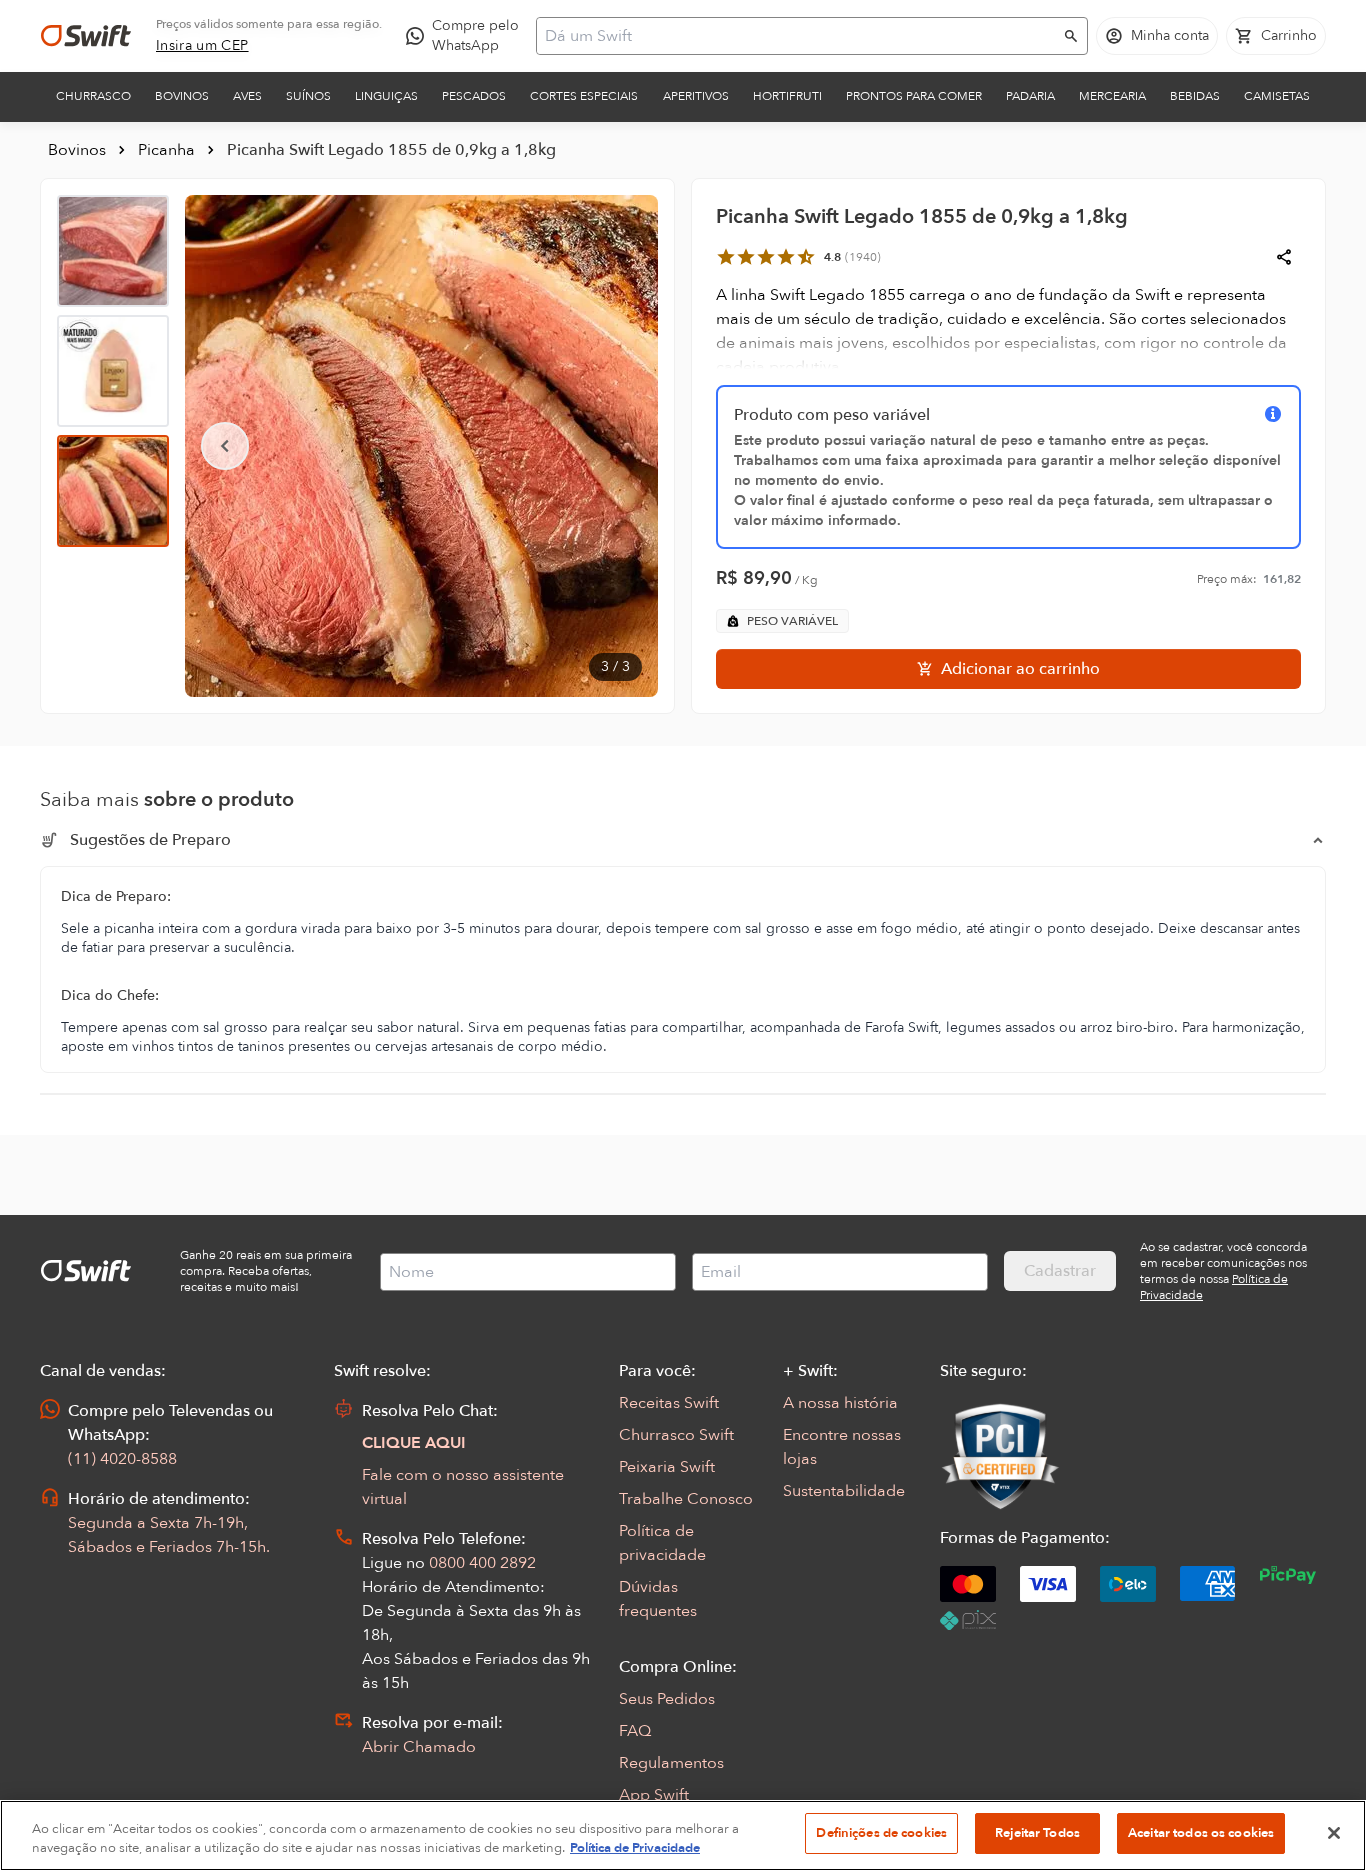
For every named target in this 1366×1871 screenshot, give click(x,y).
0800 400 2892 (482, 1563)
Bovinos (182, 96)
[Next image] (618, 446)
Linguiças (386, 96)
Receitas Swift (669, 1403)
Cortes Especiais (584, 96)
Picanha (166, 150)
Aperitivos (696, 96)
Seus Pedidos (667, 1699)
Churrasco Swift (676, 1435)
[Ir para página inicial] (86, 36)
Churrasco (93, 96)
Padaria (1030, 96)
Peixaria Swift (667, 1467)
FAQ (635, 1731)
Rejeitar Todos (1037, 1833)
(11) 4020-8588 (122, 1459)
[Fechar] (1334, 1833)
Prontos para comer (914, 96)
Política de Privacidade (635, 1849)
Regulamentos (671, 1763)
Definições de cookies (881, 1833)
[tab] (113, 251)
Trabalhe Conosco (686, 1499)
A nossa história (840, 1403)
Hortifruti (787, 96)
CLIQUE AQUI (414, 1443)
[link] (202, 46)
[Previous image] (225, 446)
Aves (247, 96)
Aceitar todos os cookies (1201, 1833)
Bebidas (1195, 96)
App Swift (654, 1795)
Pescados (474, 96)
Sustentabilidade (844, 1491)
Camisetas (1277, 96)
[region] (683, 1835)
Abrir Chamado (419, 1747)
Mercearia (1112, 96)
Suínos (308, 96)
